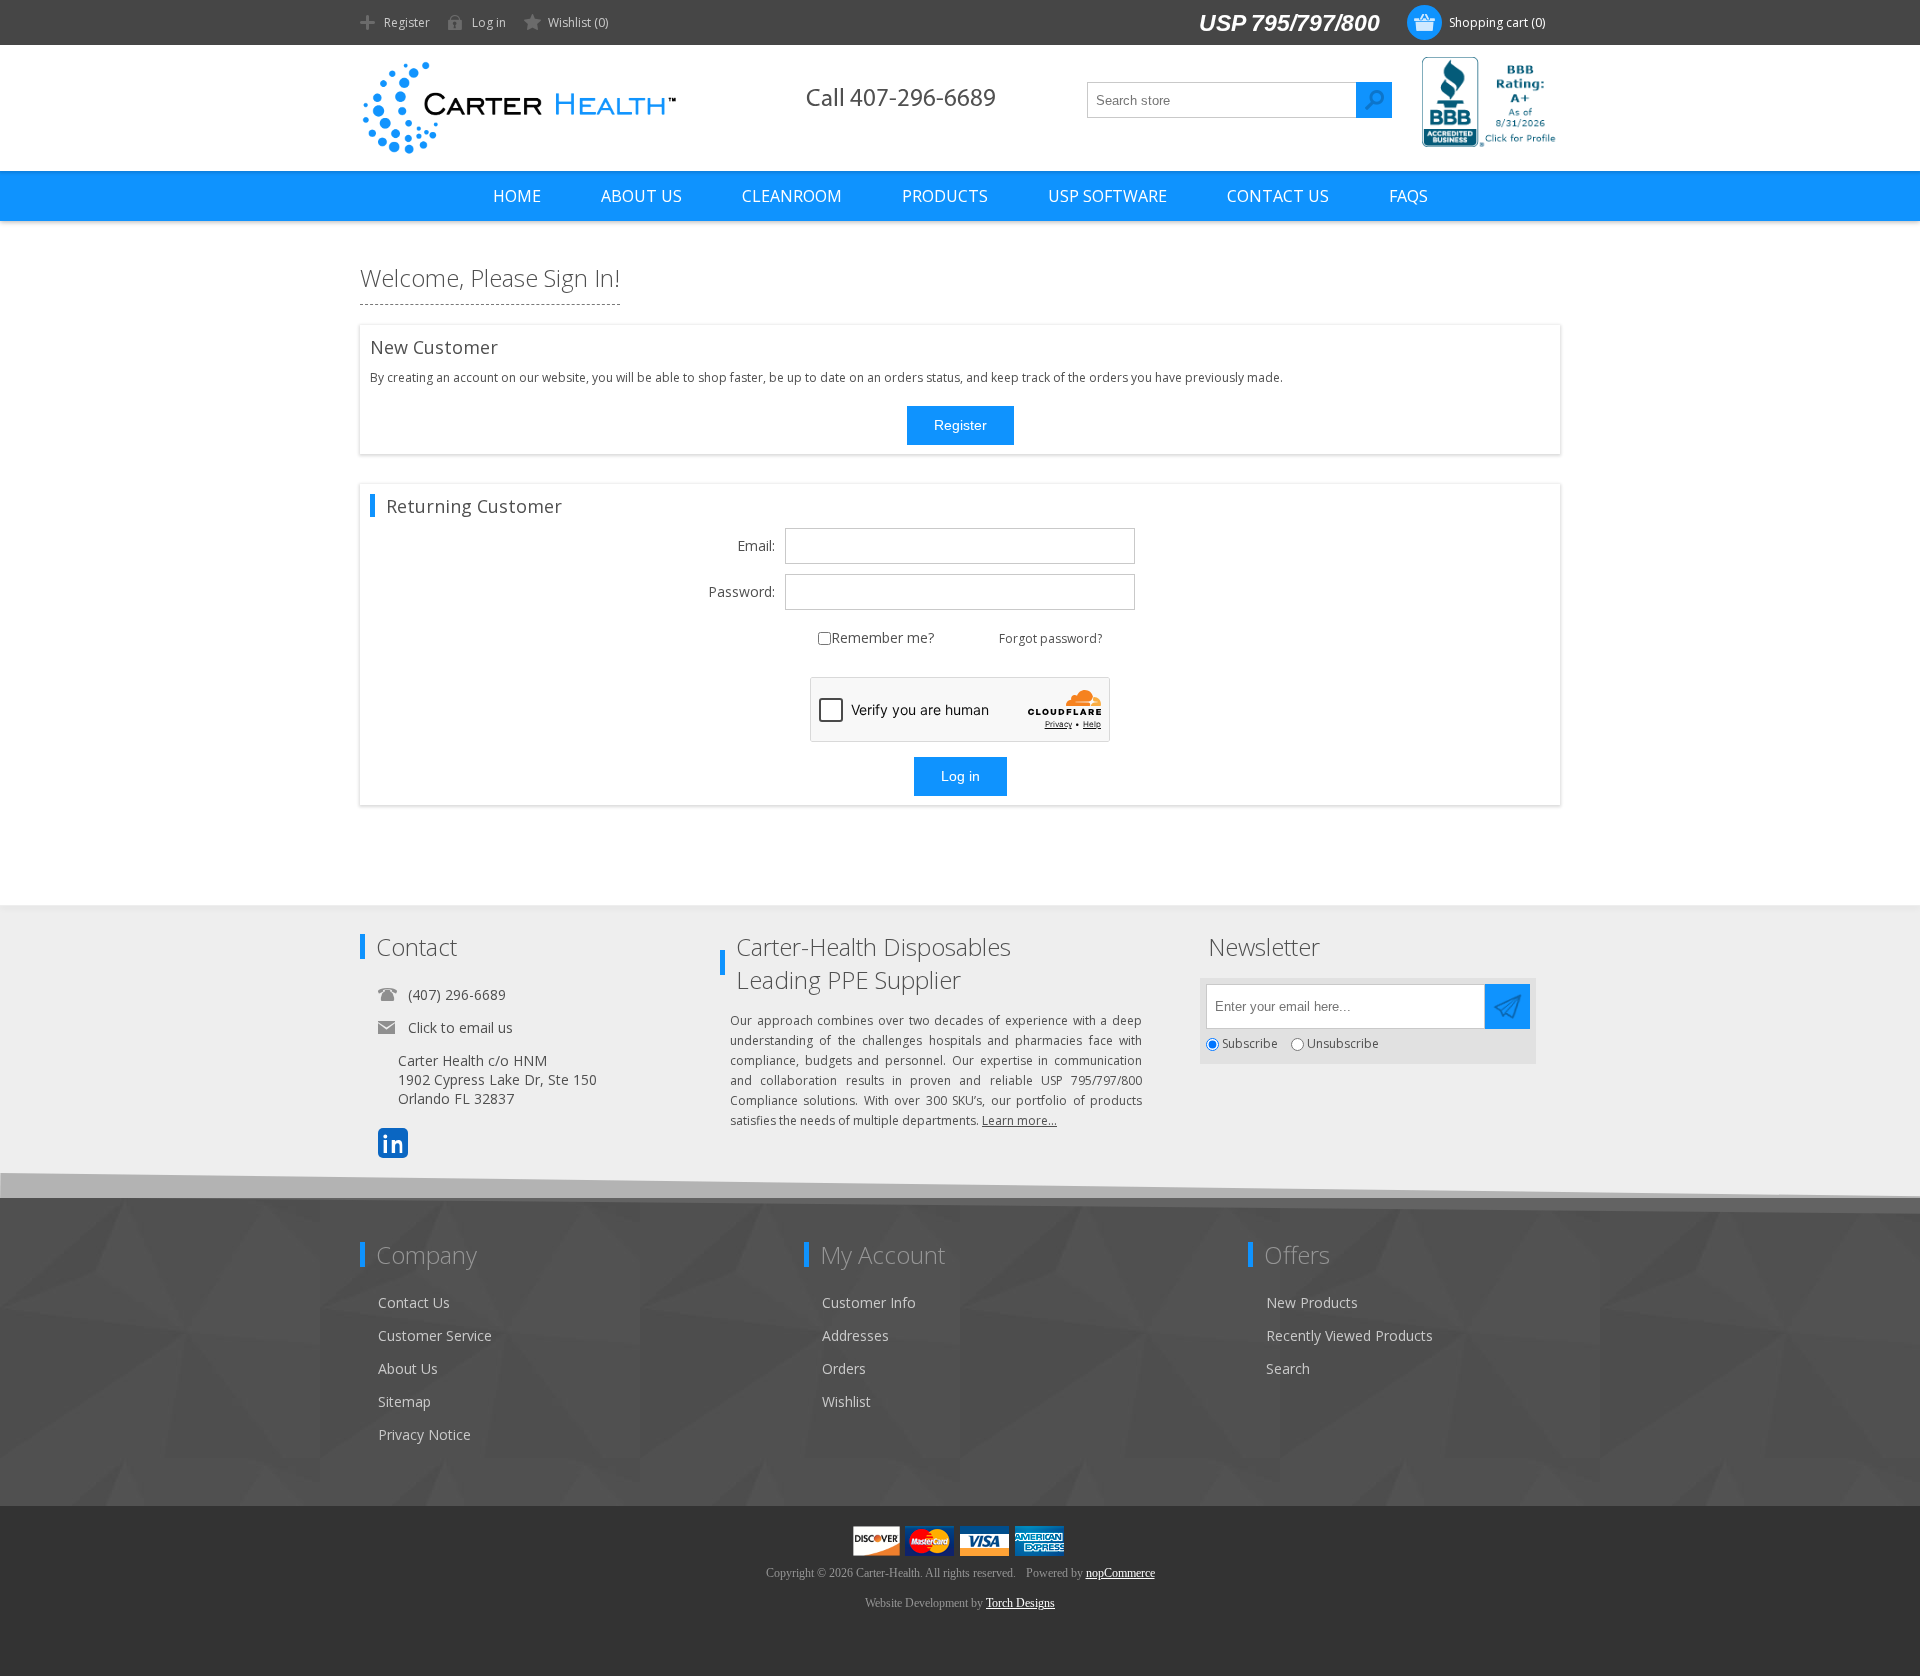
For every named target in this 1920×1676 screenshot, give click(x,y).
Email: (756, 546)
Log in (489, 22)
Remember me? (882, 638)
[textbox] (1222, 100)
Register (407, 22)
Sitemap (404, 1401)
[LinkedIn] (393, 1143)
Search (1374, 100)
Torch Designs (1020, 1603)
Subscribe (1250, 1044)
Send (1507, 1006)
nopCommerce (1120, 1573)
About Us (408, 1368)
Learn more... (1019, 1120)
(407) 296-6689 (457, 994)
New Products (1312, 1302)
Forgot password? (1050, 638)
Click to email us (460, 1027)
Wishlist (846, 1401)
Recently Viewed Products (1349, 1335)
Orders (844, 1368)
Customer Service (435, 1335)
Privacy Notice (424, 1434)
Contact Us (414, 1302)
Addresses (855, 1335)
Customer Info (869, 1302)
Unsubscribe (1343, 1044)
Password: (741, 592)
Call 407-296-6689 (901, 99)
